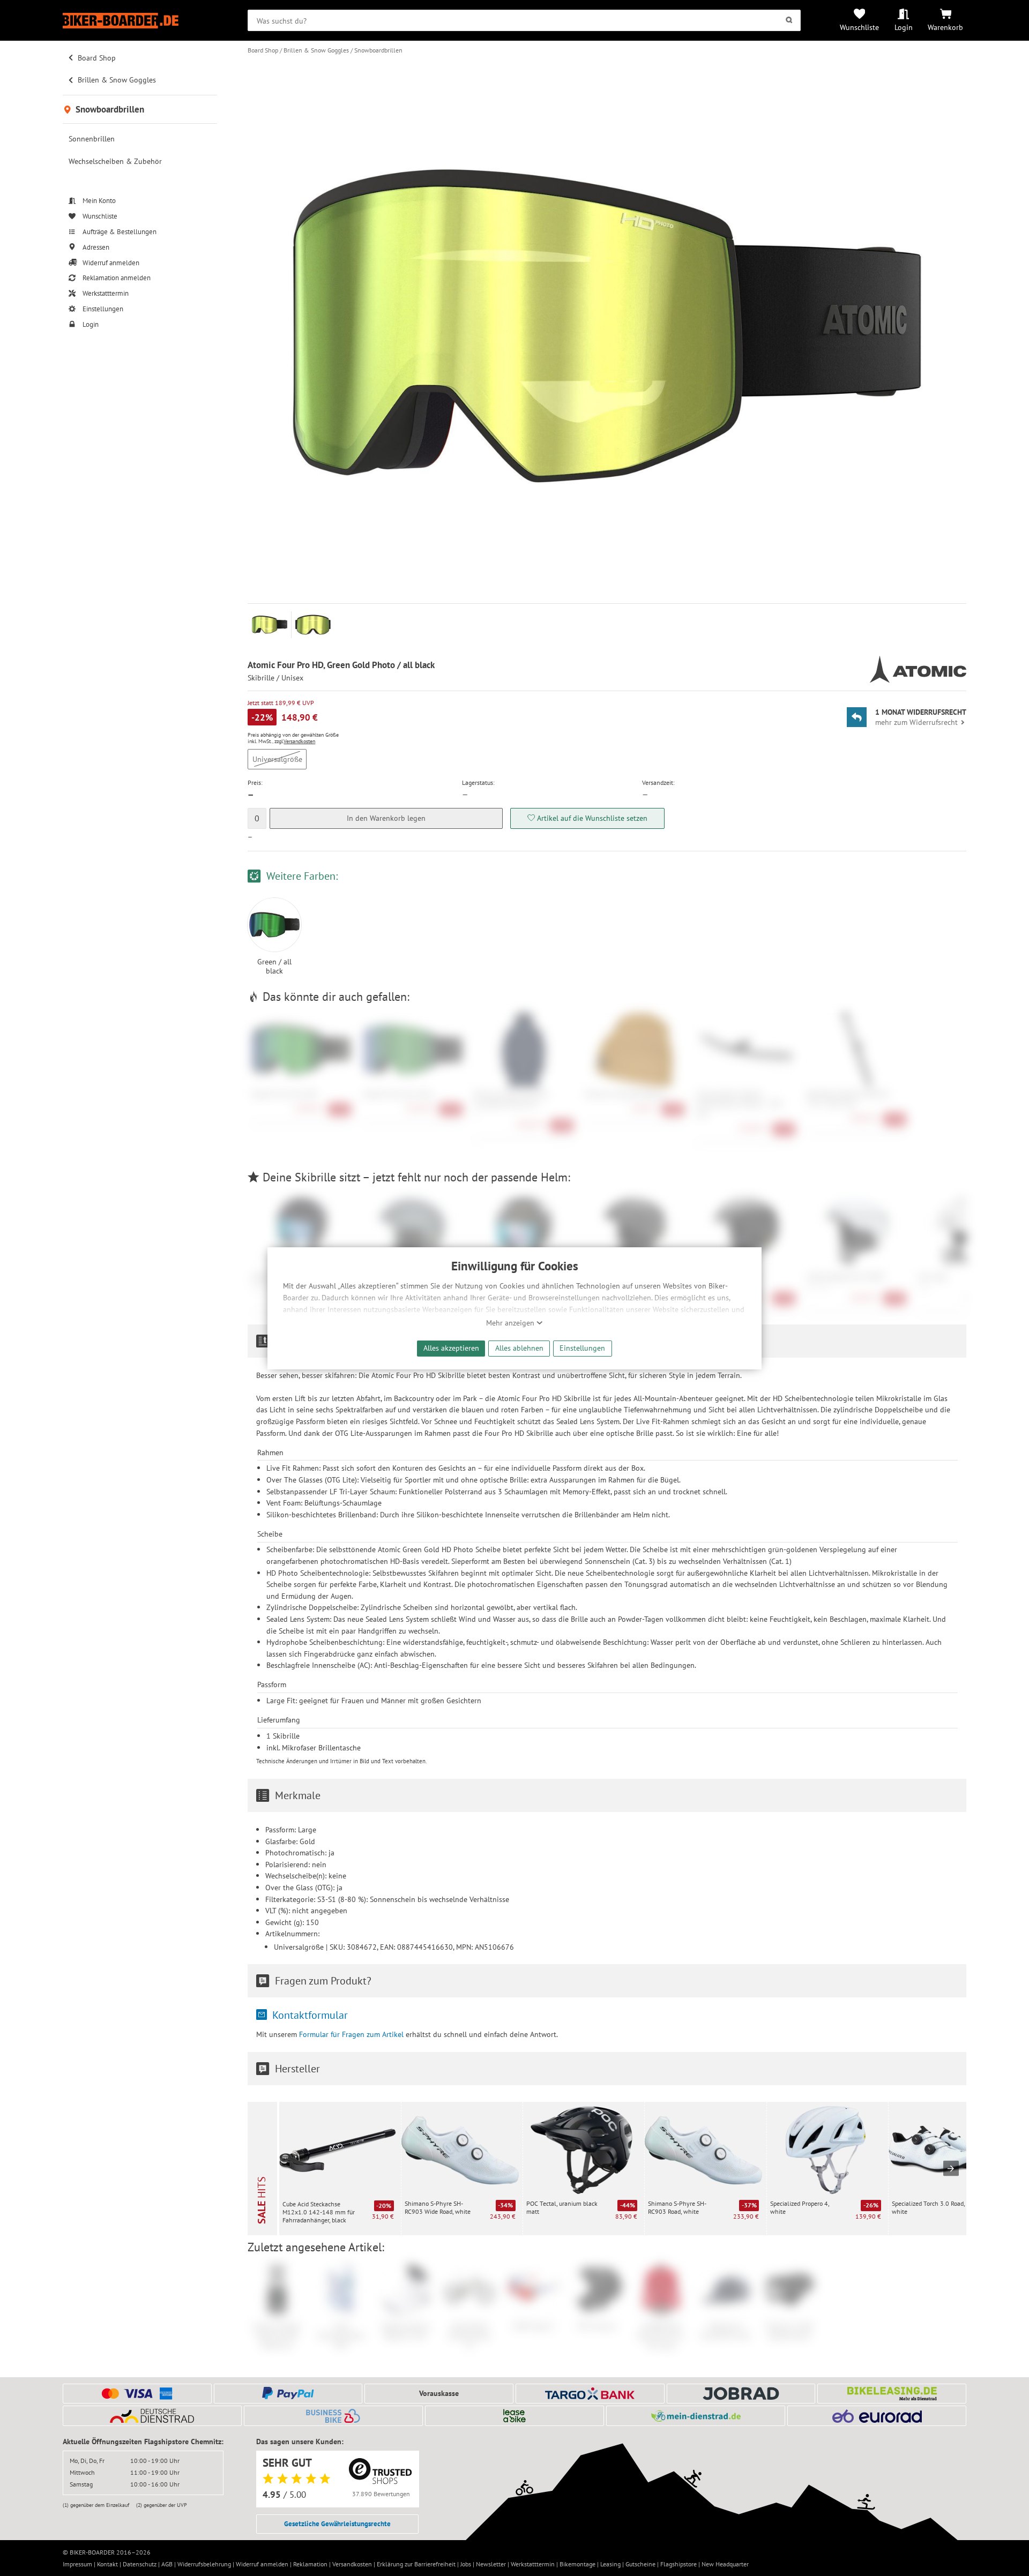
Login (904, 27)
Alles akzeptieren (451, 1348)
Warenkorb (945, 27)
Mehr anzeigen (511, 1323)
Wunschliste (859, 27)
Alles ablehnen (519, 1348)
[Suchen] (789, 20)
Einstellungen (582, 1348)
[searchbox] (524, 20)
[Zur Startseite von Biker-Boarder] (140, 21)
